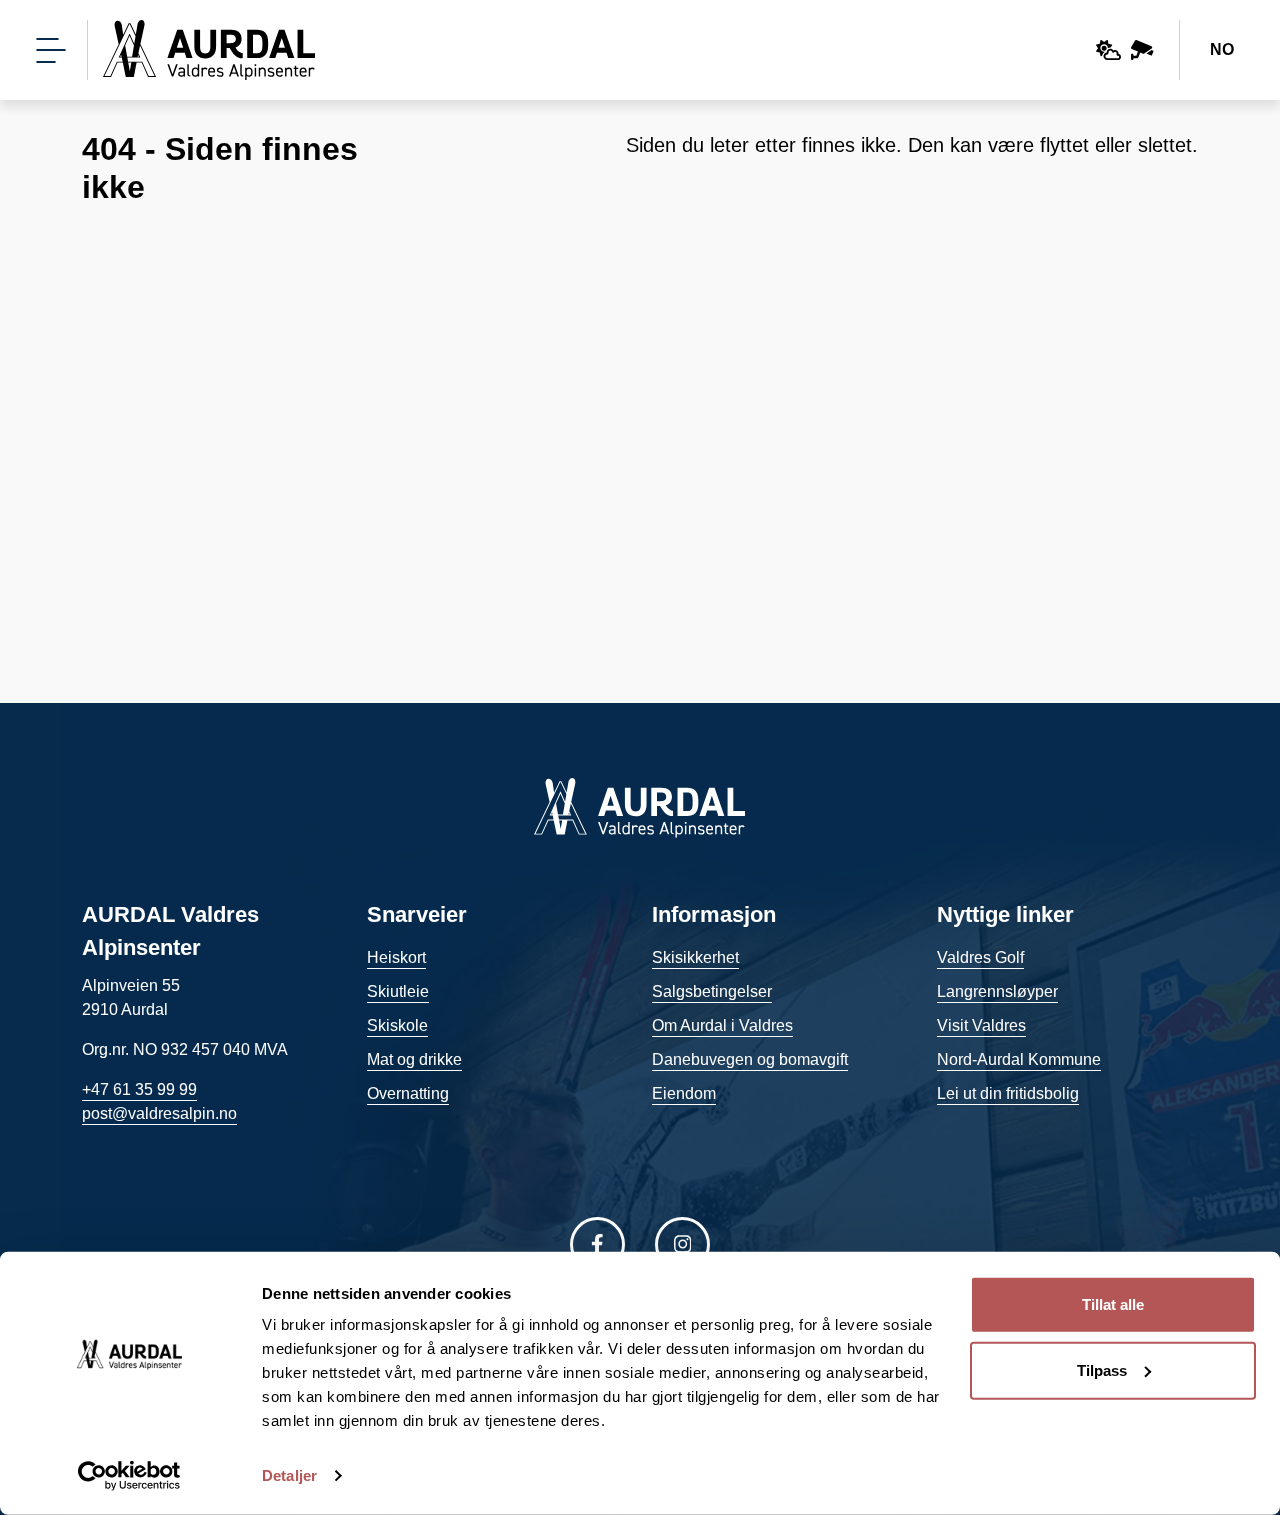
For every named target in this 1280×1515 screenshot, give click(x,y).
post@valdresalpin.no (159, 1113)
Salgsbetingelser (712, 991)
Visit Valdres (981, 1025)
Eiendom (684, 1093)
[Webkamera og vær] (1125, 50)
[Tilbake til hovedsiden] (209, 50)
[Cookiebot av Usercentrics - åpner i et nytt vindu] (129, 1476)
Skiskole (397, 1025)
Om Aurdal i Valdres (722, 1025)
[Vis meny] (51, 50)
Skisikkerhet (695, 957)
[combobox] (1223, 50)
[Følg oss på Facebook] (597, 1244)
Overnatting (408, 1093)
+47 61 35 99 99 (139, 1089)
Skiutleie (398, 991)
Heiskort (396, 957)
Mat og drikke (414, 1059)
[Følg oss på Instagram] (682, 1244)
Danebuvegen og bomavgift (750, 1059)
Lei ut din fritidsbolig (1008, 1093)
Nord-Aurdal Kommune (1019, 1059)
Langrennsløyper (997, 991)
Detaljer (289, 1475)
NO (1222, 49)
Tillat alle (1113, 1304)
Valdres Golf (980, 957)
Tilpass (1102, 1369)
